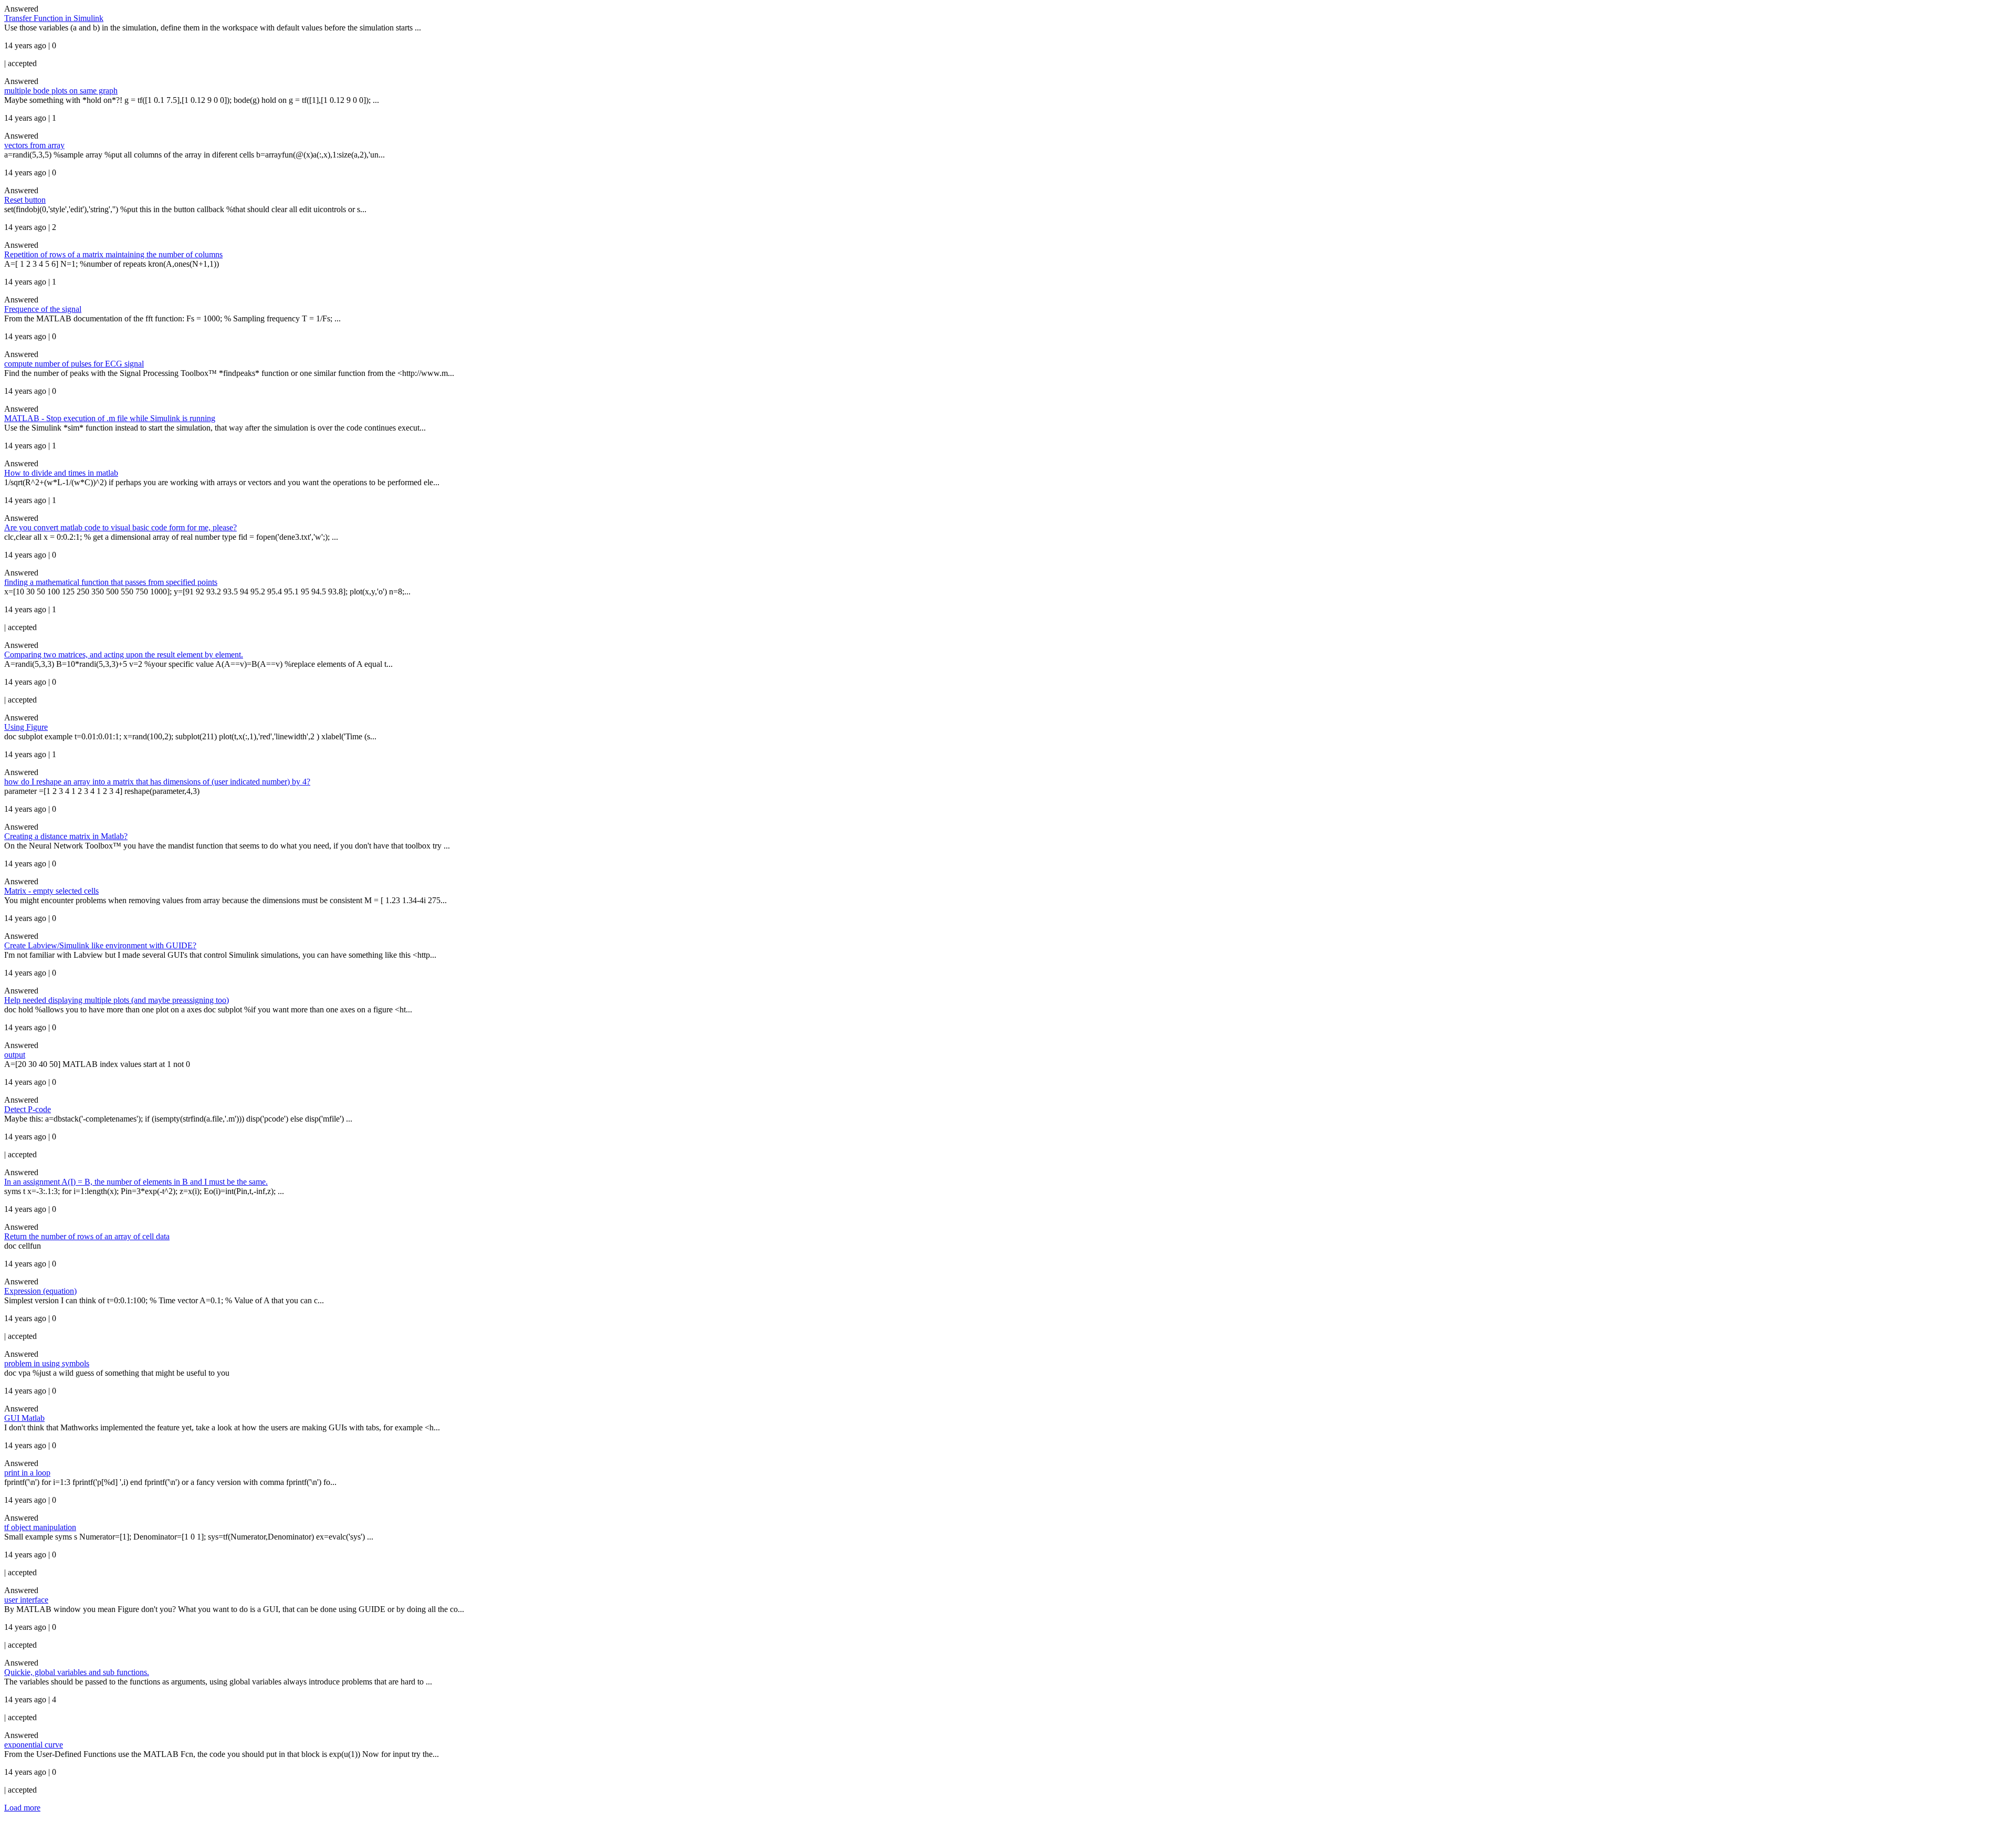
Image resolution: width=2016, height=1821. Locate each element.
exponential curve (34, 1745)
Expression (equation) (40, 1291)
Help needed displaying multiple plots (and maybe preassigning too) (117, 1000)
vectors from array (34, 145)
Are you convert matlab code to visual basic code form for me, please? (120, 527)
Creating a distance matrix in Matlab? (66, 836)
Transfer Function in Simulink (54, 18)
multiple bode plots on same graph (61, 91)
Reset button (25, 200)
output (15, 1055)
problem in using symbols (47, 1363)
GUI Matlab (24, 1418)
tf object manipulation (40, 1527)
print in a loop (27, 1473)
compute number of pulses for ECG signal (74, 364)
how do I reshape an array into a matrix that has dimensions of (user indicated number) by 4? (157, 782)
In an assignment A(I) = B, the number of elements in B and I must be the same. (136, 1182)
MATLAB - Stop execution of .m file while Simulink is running (110, 418)
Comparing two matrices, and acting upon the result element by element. (124, 655)
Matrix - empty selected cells (51, 891)
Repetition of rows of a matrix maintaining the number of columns (113, 254)
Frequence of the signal (43, 309)
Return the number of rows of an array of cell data (87, 1236)
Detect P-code (28, 1109)
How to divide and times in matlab (61, 473)
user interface (26, 1600)
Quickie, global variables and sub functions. (77, 1672)
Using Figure (26, 727)
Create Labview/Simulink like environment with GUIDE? (100, 945)
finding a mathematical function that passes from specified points (111, 582)
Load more (22, 1808)
